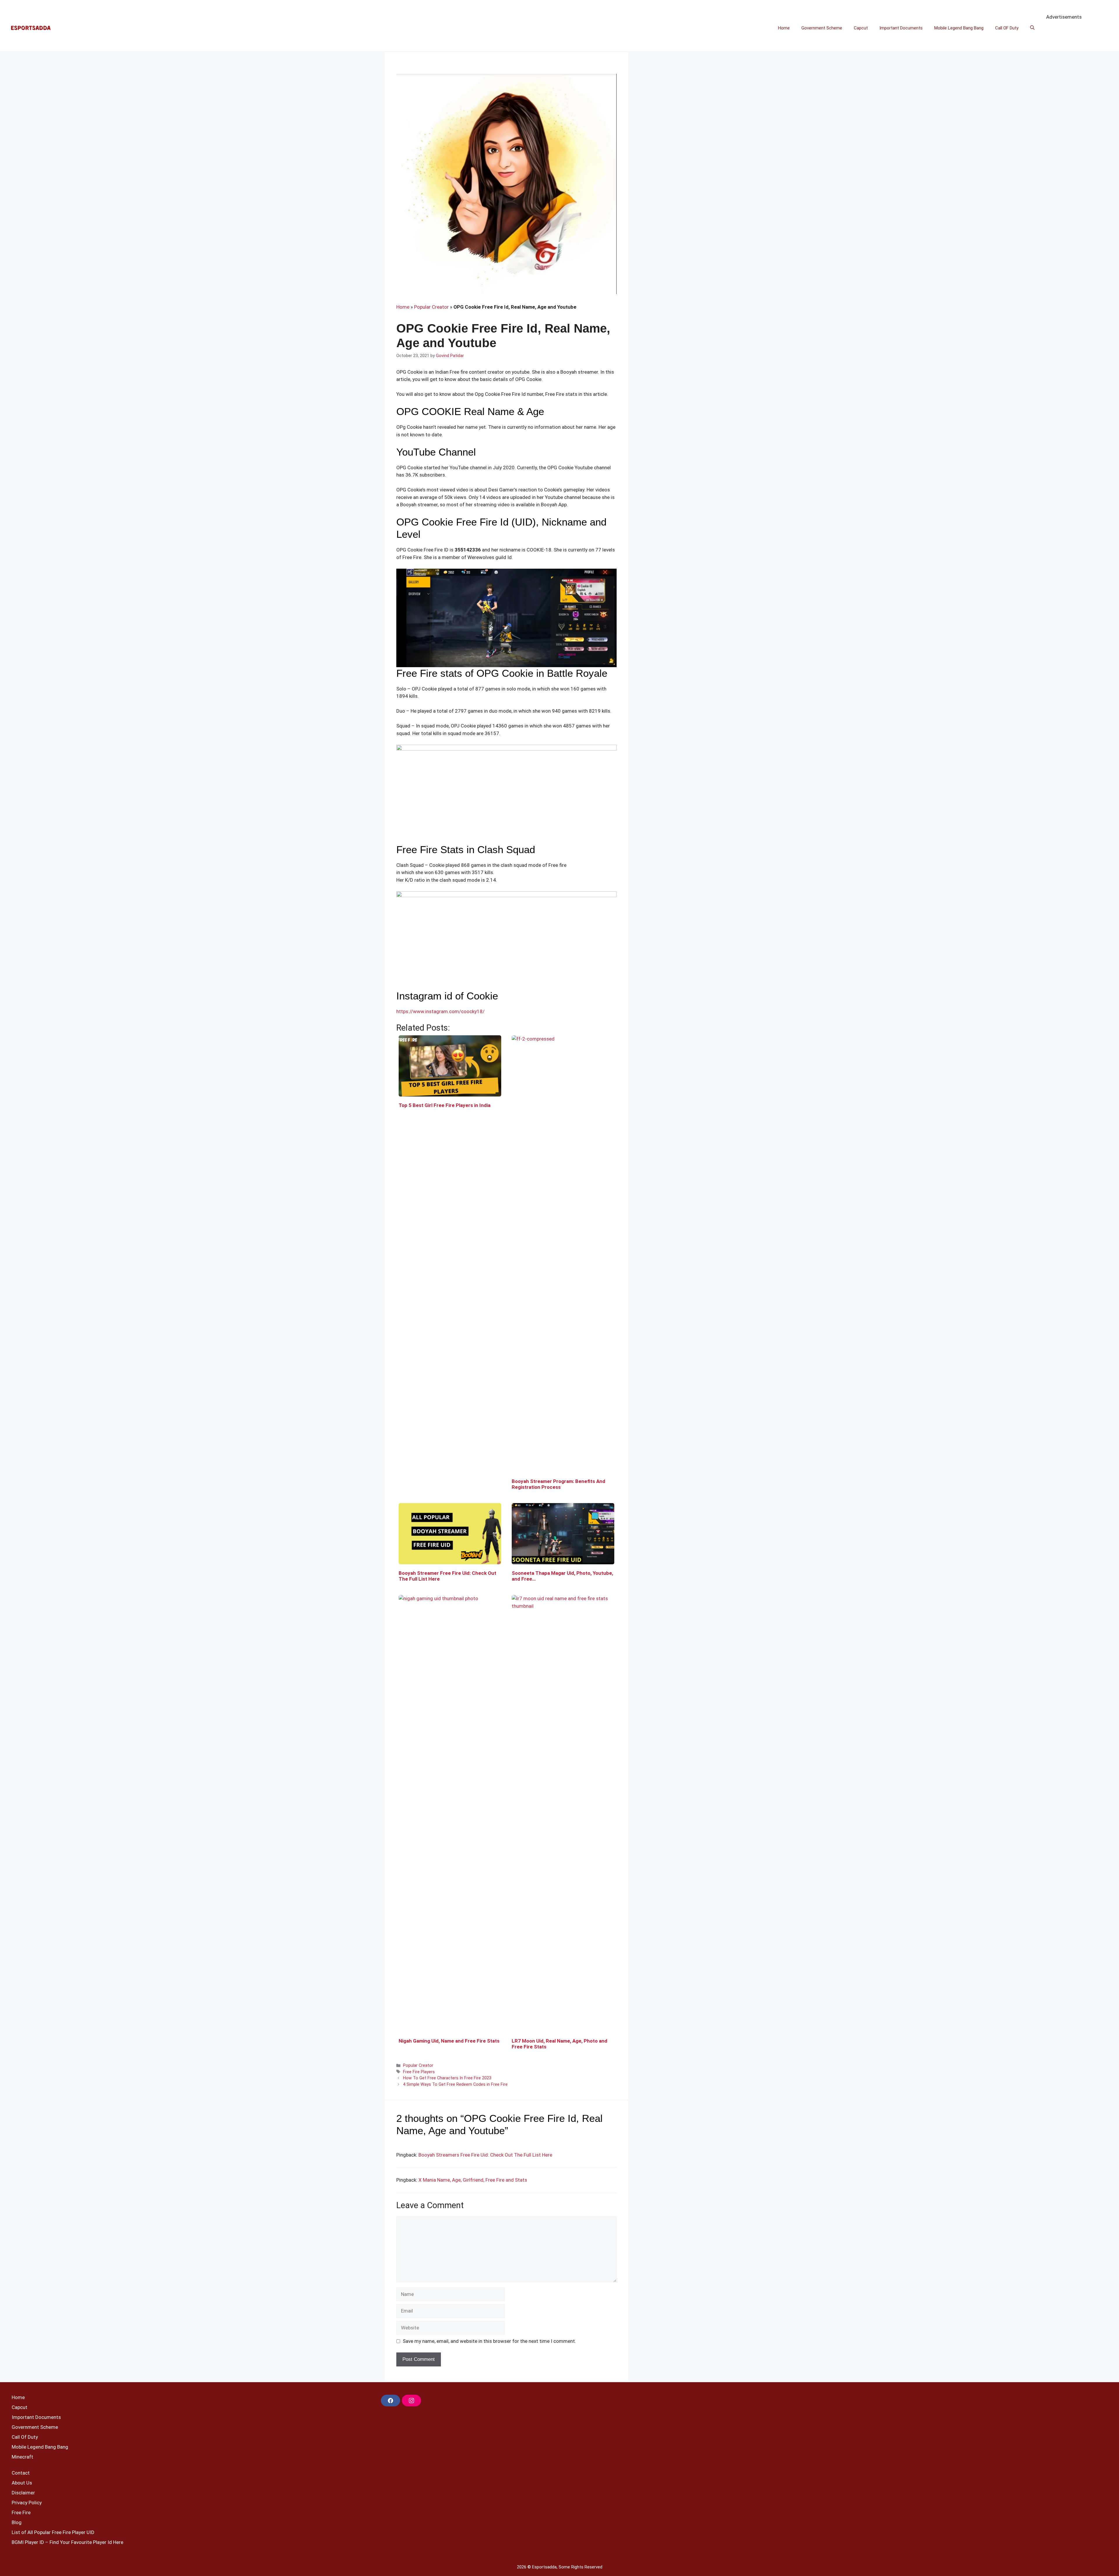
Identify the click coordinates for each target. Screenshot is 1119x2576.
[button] (1032, 28)
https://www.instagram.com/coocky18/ (440, 1011)
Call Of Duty (25, 2437)
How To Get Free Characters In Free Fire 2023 (447, 2078)
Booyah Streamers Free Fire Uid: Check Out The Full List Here (485, 2155)
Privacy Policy (27, 2503)
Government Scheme (822, 28)
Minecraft (22, 2457)
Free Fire (21, 2512)
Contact (21, 2473)
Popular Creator (431, 307)
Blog (17, 2522)
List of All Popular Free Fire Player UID (53, 2532)
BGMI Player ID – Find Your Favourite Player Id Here (67, 2542)
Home (784, 28)
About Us (22, 2483)
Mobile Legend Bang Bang (959, 28)
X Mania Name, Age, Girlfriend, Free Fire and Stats (473, 2180)
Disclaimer (23, 2493)
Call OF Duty (1007, 28)
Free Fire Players (419, 2072)
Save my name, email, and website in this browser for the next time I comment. (489, 2341)
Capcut (861, 28)
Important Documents (901, 28)
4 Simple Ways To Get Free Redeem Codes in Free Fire (455, 2084)
